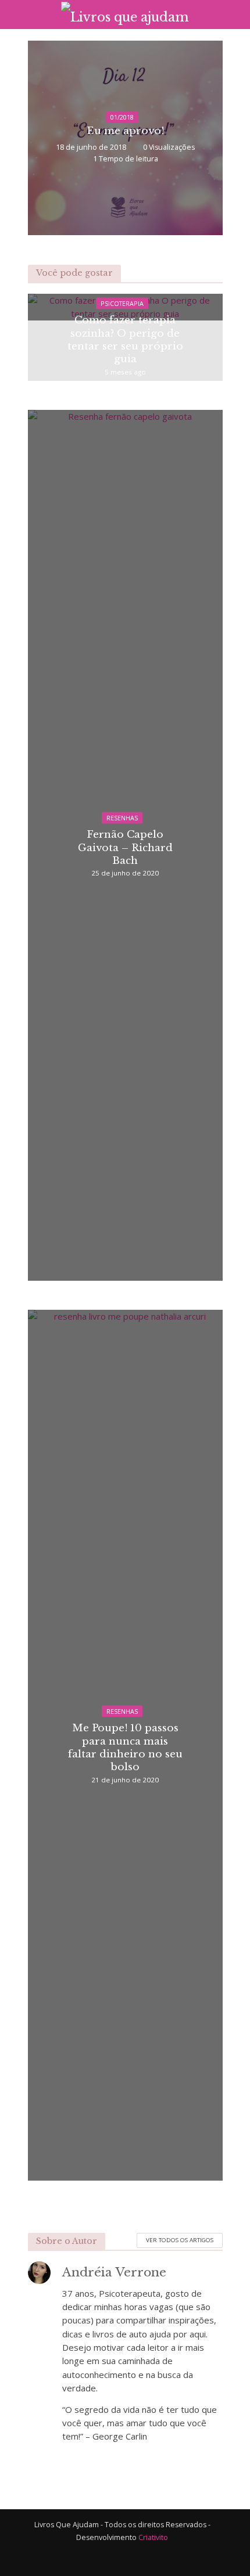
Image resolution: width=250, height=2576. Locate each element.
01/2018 (122, 117)
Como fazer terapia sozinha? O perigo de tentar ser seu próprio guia (125, 339)
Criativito (153, 2537)
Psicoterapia (122, 303)
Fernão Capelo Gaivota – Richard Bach (125, 847)
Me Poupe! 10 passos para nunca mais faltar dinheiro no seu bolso (125, 1747)
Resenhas (122, 817)
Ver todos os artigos (180, 2240)
